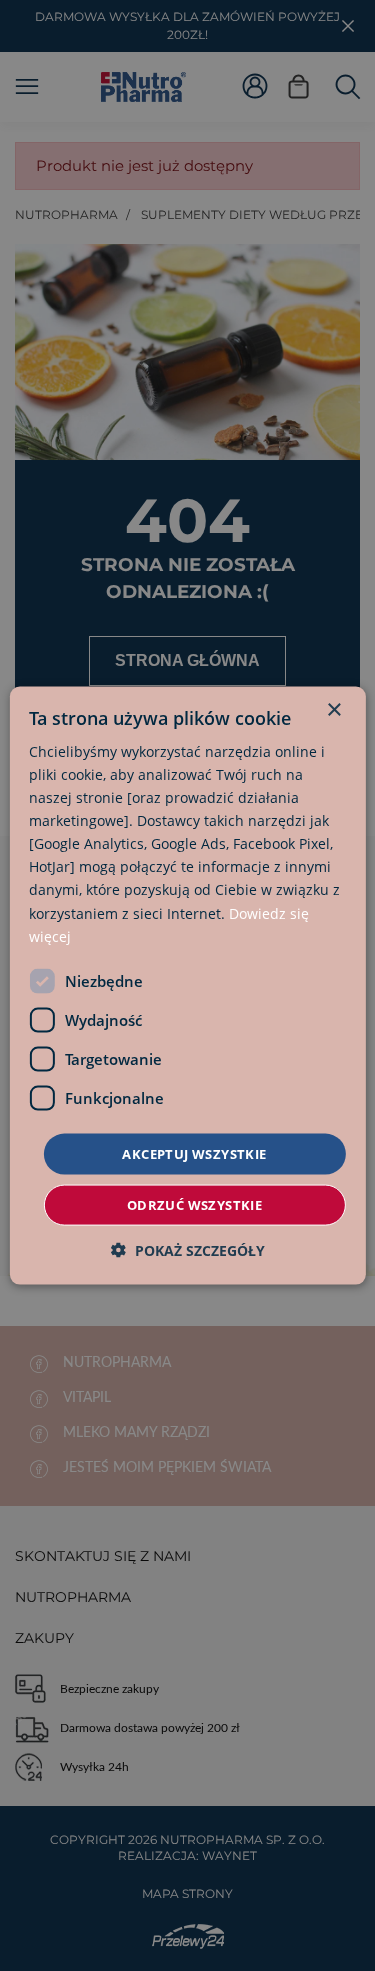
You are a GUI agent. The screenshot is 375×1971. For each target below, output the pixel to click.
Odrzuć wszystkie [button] (194, 1205)
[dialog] (187, 985)
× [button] (333, 709)
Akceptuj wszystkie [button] (194, 1153)
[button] (188, 1250)
